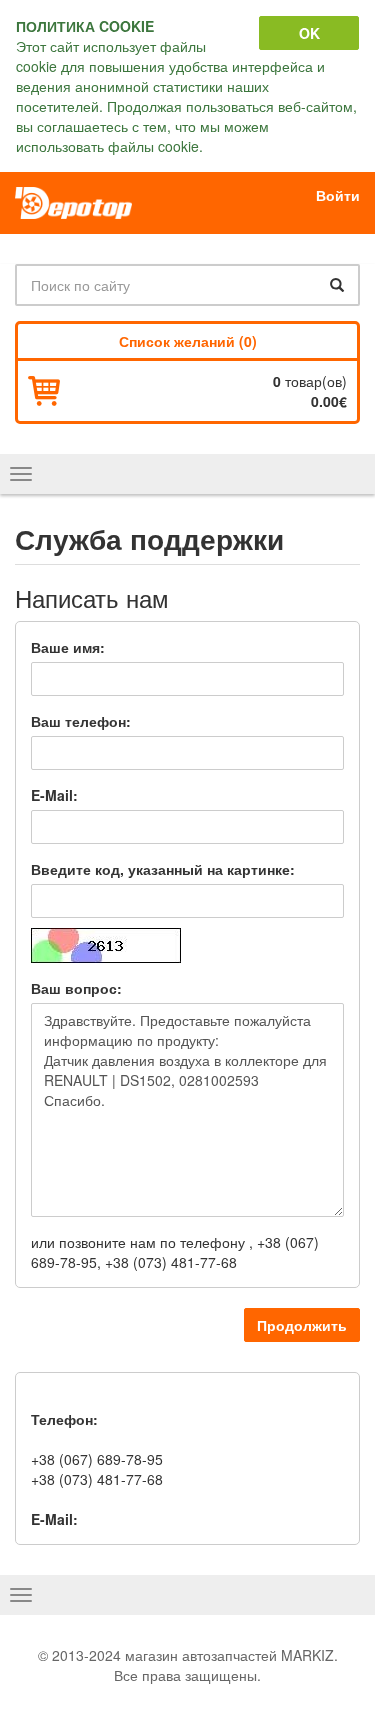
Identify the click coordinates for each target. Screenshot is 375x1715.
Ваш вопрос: (76, 988)
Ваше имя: (68, 647)
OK (309, 33)
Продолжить (302, 1325)
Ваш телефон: (81, 721)
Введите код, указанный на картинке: (163, 869)
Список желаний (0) (188, 341)
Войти (338, 195)
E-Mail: (54, 795)
